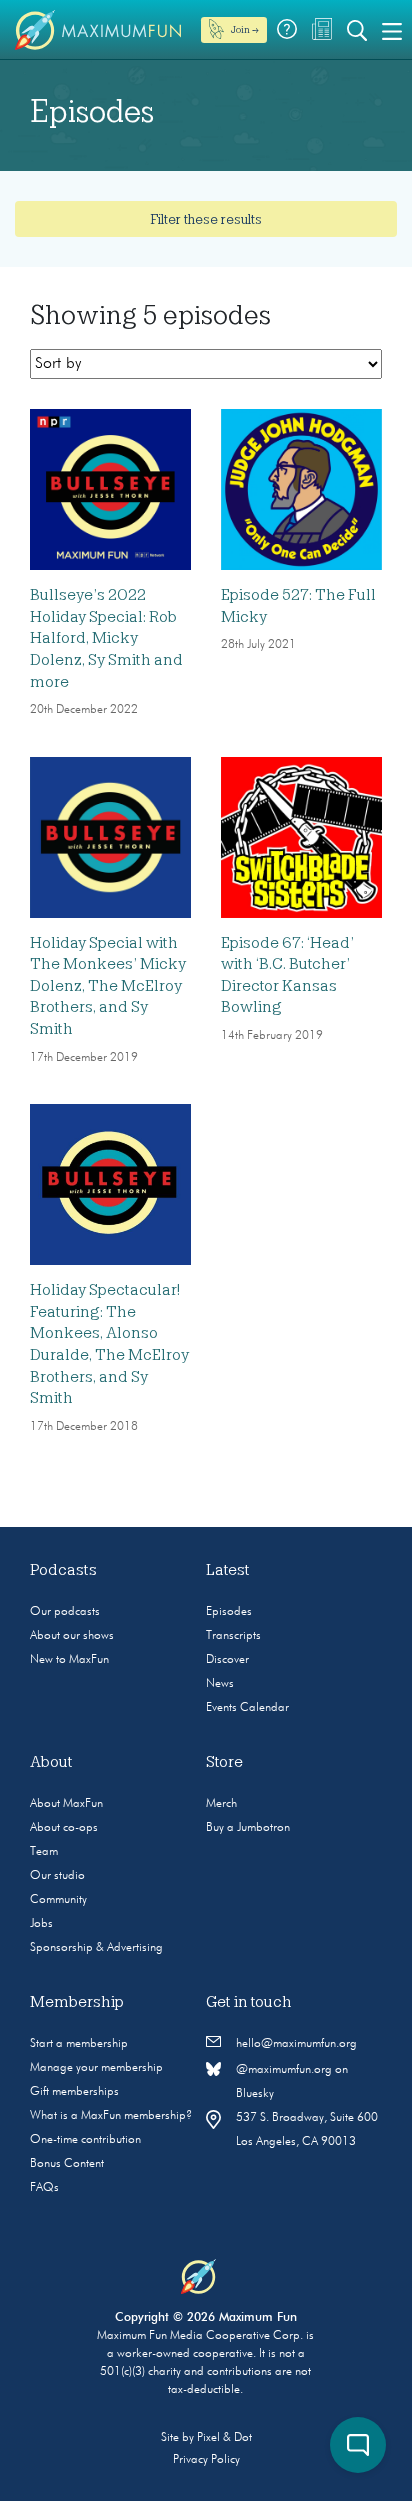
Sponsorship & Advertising (96, 1948)
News (220, 1684)
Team (44, 1852)
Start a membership (79, 2044)
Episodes (229, 1612)
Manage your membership (96, 2068)
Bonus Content (67, 2164)
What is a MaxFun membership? (111, 2116)
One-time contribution (85, 2140)
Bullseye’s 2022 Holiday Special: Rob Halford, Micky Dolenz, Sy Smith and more (106, 638)
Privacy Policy (206, 2460)
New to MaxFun (69, 1660)
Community (58, 1900)
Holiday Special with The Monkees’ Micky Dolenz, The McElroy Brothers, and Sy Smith (108, 986)
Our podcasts (65, 1612)
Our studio (57, 1876)
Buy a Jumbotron (248, 1828)
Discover (227, 1660)
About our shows (72, 1636)
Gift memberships (74, 2092)
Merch (221, 1804)
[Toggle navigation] (392, 30)
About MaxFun (66, 1804)
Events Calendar (247, 1708)
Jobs (41, 1924)
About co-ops (64, 1828)
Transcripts (233, 1636)
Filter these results (206, 219)
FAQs (44, 2188)
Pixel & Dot (224, 2438)
